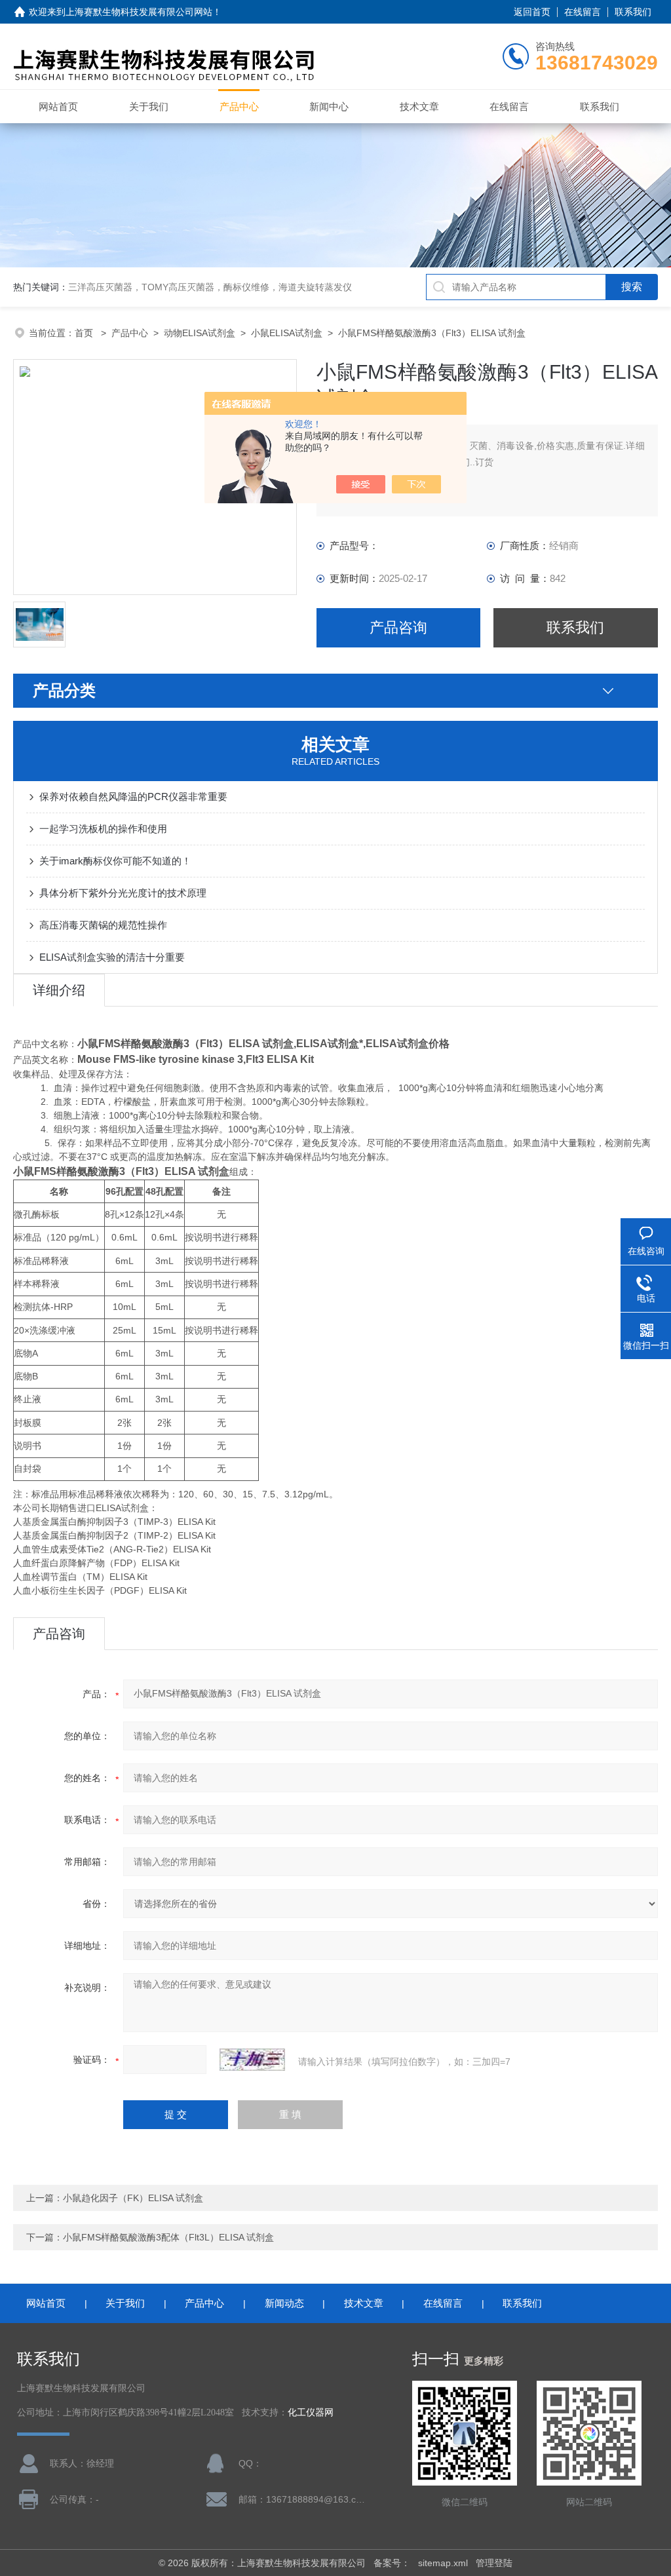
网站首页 (58, 106)
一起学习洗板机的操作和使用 (103, 829)
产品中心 (239, 106)
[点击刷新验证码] (252, 2060)
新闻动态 (284, 2303)
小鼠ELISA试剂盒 (287, 333)
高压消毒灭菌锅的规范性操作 (103, 925)
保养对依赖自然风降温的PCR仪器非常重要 (133, 797)
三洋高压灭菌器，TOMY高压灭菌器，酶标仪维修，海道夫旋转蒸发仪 (210, 287)
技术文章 (419, 106)
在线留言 (583, 12)
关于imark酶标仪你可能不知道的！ (115, 861)
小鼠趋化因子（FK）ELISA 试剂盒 (133, 2198)
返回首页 (532, 12)
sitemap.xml (443, 2563)
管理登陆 (494, 2563)
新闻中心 (329, 106)
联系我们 (633, 12)
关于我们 (149, 106)
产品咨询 (398, 627)
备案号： (392, 2563)
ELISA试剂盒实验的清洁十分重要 (112, 957)
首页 (85, 333)
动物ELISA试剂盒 (200, 333)
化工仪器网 (311, 2413)
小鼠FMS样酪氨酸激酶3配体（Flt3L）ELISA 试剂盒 (168, 2237)
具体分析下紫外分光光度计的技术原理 (123, 893)
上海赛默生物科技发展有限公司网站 (139, 12)
